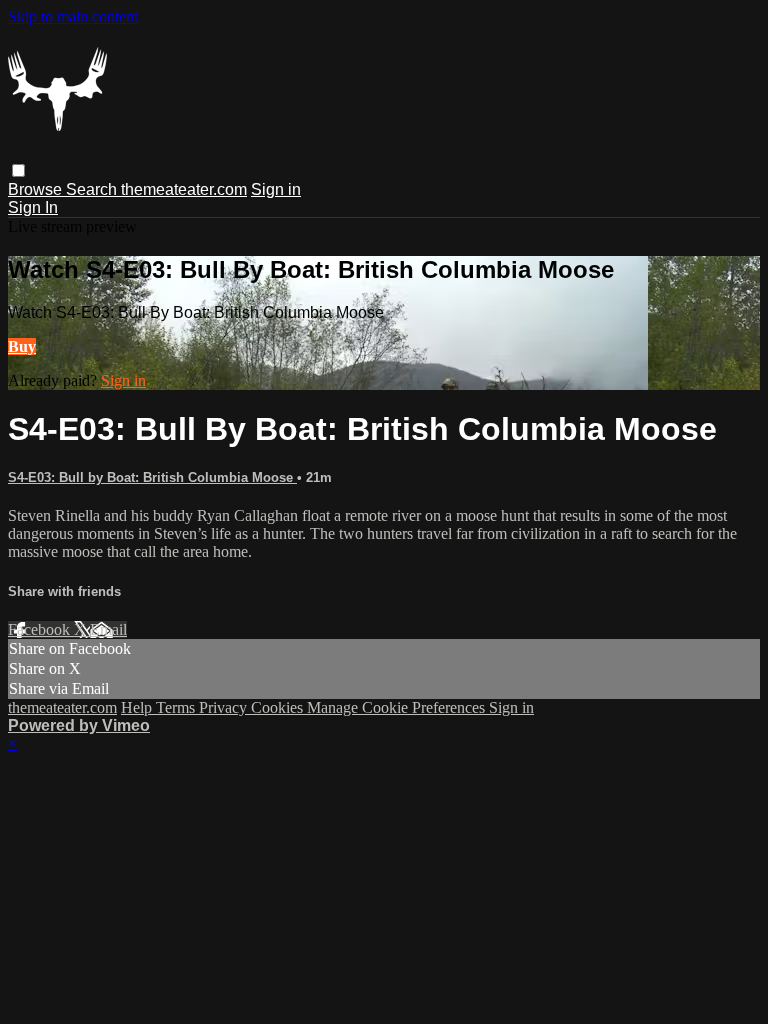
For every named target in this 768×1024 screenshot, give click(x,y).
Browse (37, 189)
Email (108, 629)
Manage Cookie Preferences (398, 707)
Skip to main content (73, 16)
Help (138, 707)
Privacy (225, 707)
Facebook (41, 629)
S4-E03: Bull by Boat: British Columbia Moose (152, 477)
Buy (22, 346)
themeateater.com (184, 189)
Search (93, 189)
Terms (177, 707)
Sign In (33, 207)
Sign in (276, 189)
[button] (18, 170)
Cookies (279, 707)
